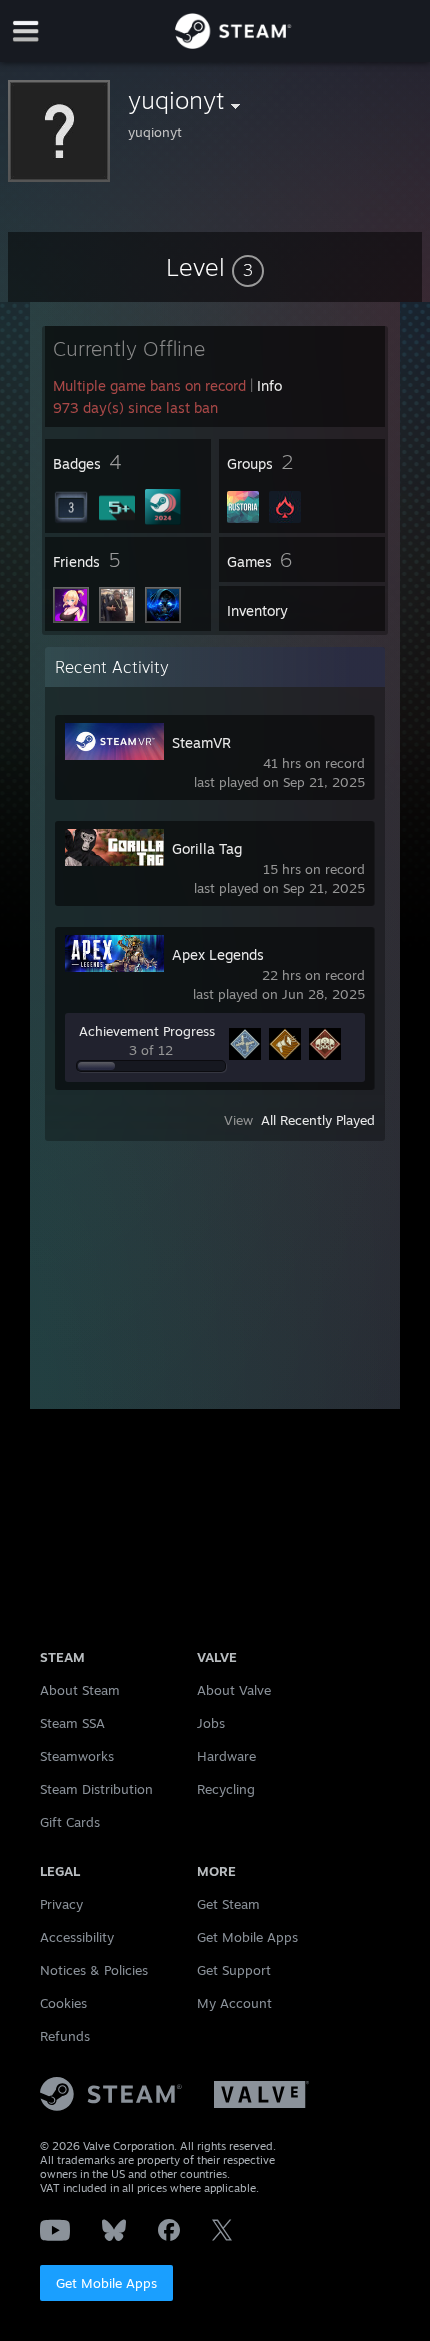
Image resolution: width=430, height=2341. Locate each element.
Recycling (226, 1789)
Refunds (65, 2036)
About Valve (234, 1690)
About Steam (80, 1690)
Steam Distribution (96, 1789)
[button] (215, 267)
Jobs (211, 1723)
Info (269, 385)
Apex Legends (218, 954)
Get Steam (228, 1904)
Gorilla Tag (207, 848)
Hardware (226, 1756)
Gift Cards (70, 1822)
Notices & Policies (94, 1970)
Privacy (61, 1904)
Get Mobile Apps (106, 2283)
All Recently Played (318, 1120)
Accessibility (77, 1937)
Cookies (63, 2003)
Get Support (234, 1970)
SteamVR (201, 742)
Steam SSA (72, 1723)
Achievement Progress (147, 1031)
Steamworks (77, 1756)
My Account (234, 2003)
